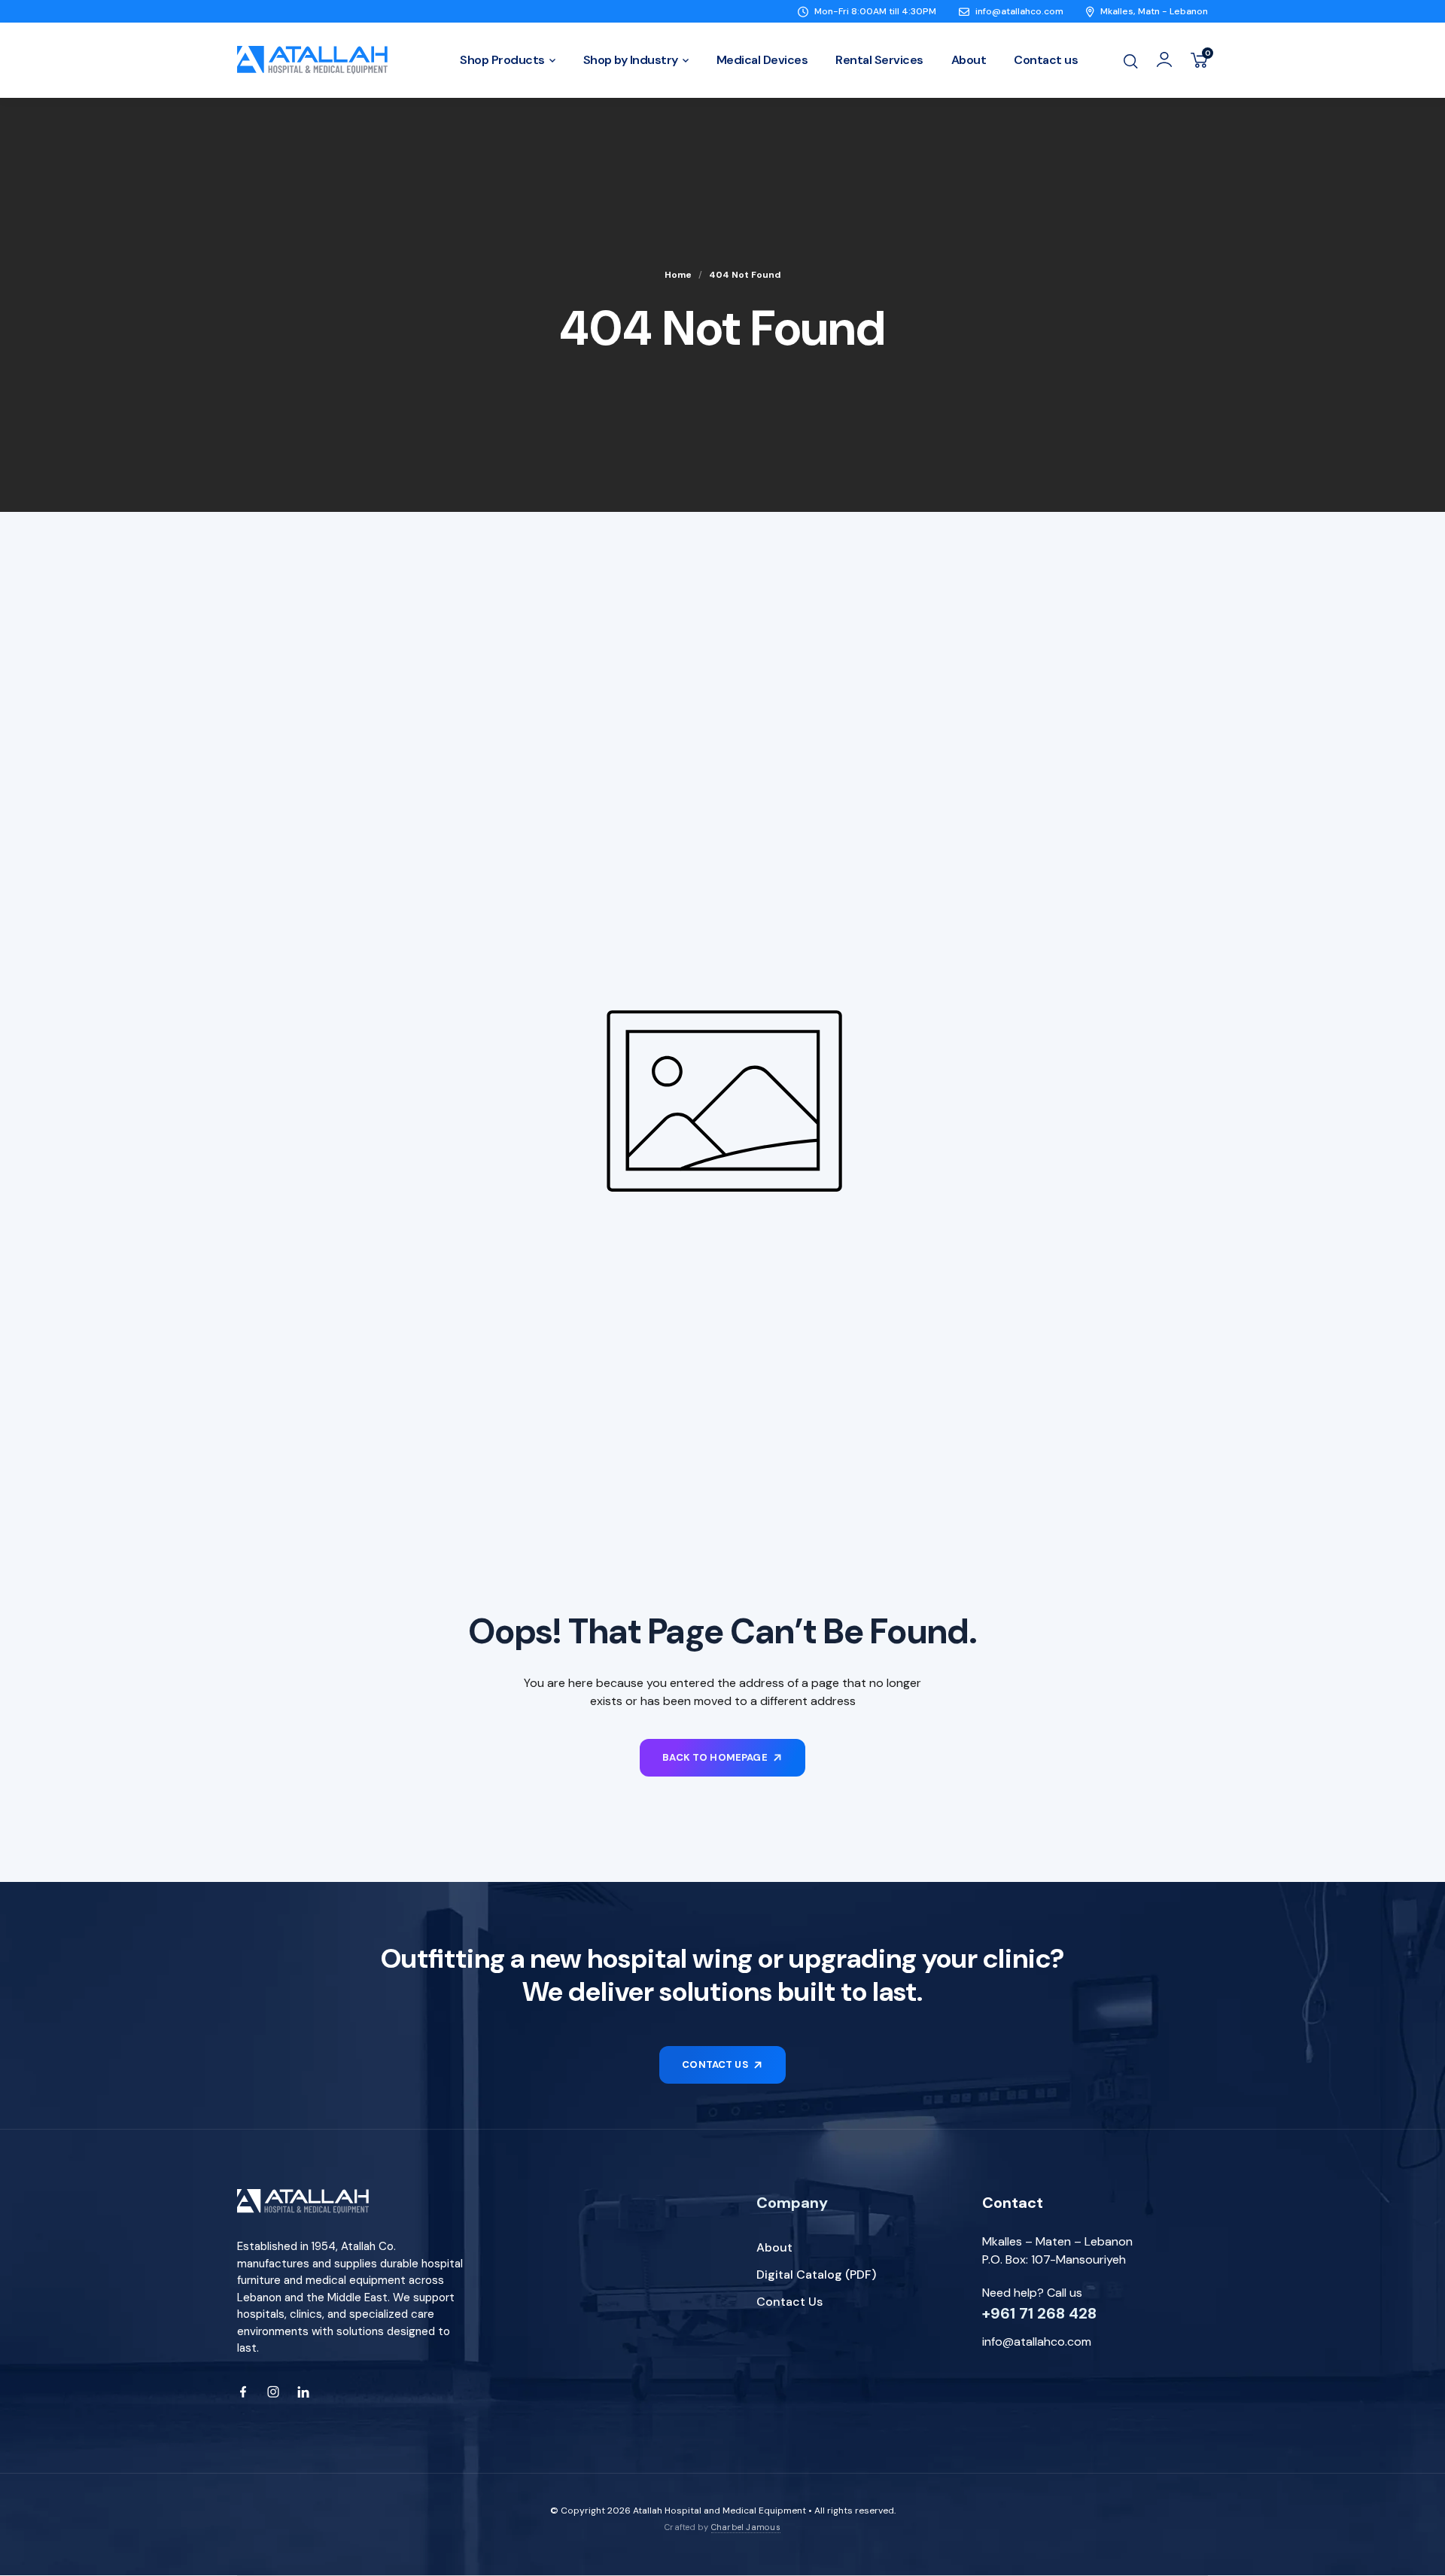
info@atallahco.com (1037, 2342)
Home (678, 275)
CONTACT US (715, 2064)
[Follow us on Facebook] (243, 2392)
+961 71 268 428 (1039, 2313)
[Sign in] (1164, 59)
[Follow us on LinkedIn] (303, 2392)
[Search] (1130, 60)
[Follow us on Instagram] (273, 2392)
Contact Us (789, 2302)
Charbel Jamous (746, 2527)
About (774, 2247)
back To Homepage (715, 1757)
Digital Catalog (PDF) (816, 2275)
